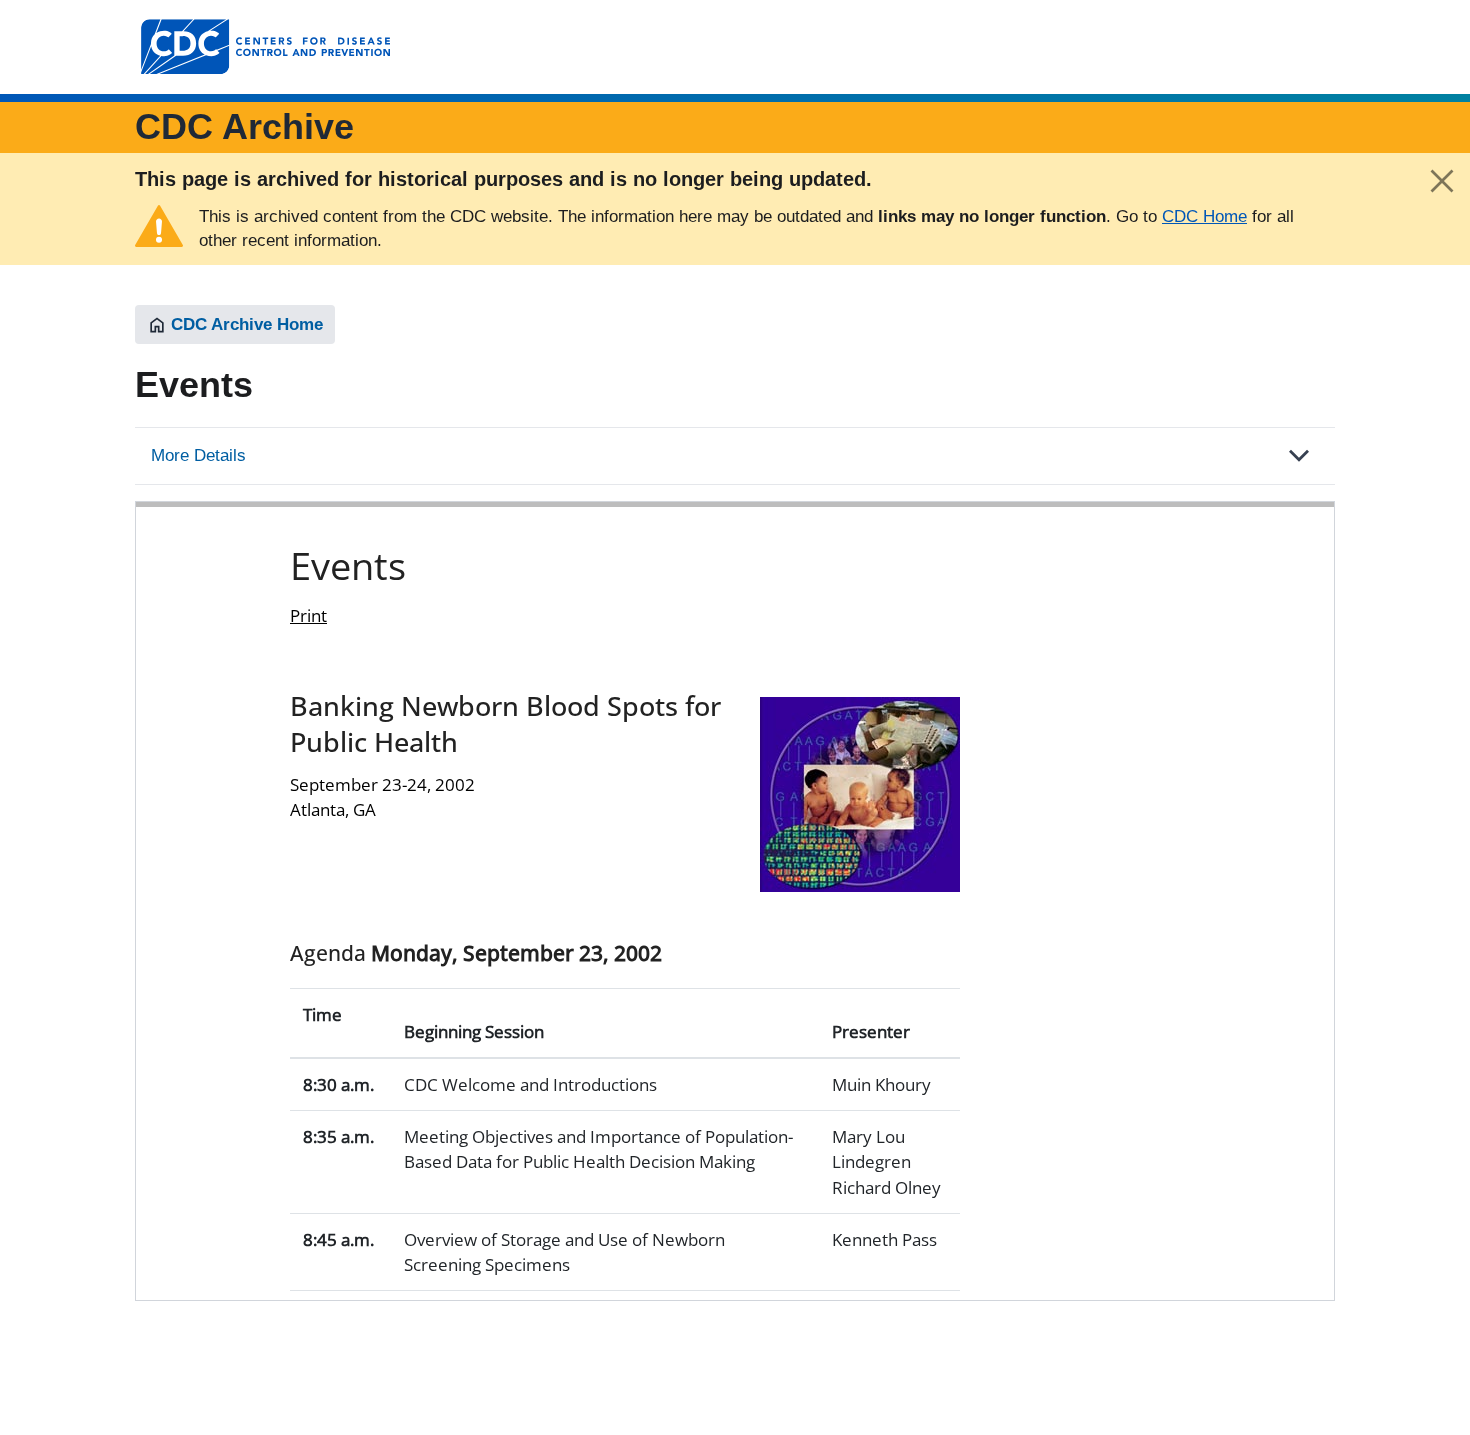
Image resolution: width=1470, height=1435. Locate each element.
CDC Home (1204, 216)
